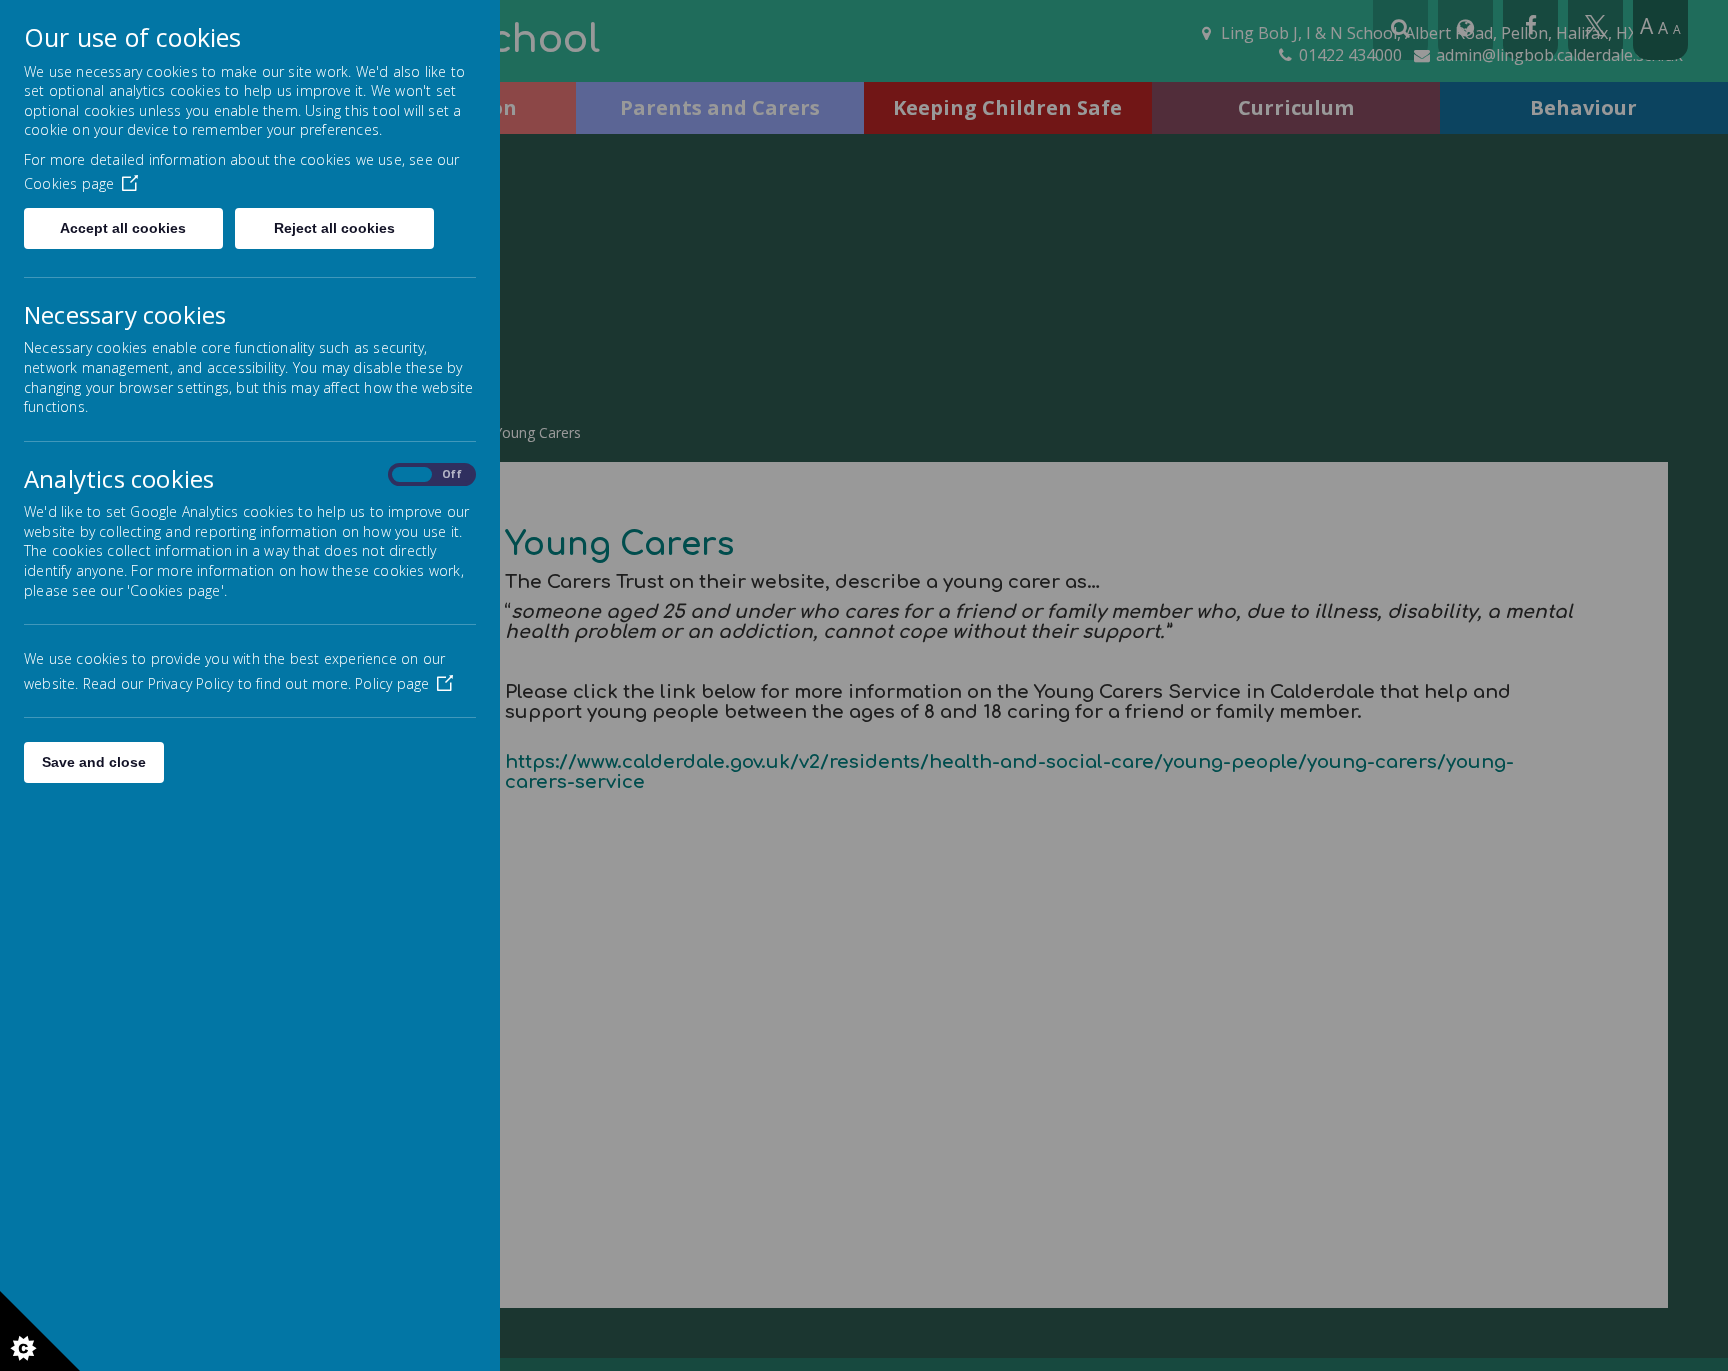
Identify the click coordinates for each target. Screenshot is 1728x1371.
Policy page (392, 683)
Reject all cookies (334, 228)
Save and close (94, 762)
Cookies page (69, 183)
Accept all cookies (123, 228)
